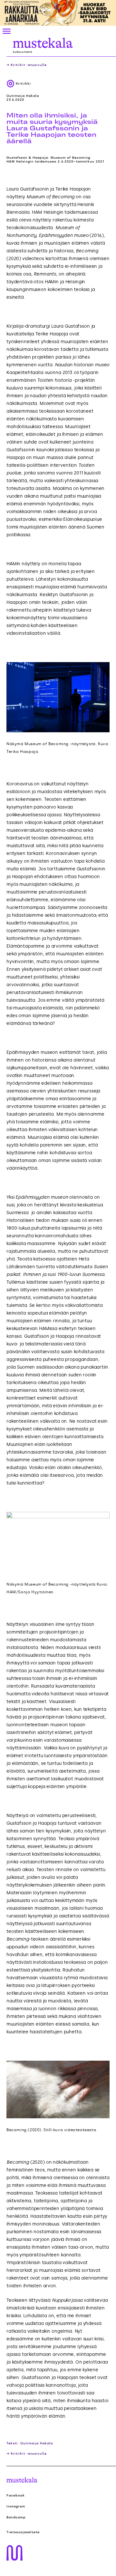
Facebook (16, 2496)
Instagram (16, 2506)
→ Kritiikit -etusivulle (27, 65)
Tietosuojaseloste (23, 2532)
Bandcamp (16, 2517)
